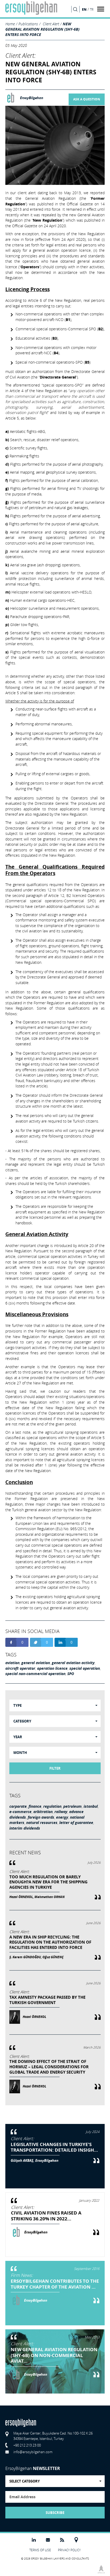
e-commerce (20, 1812)
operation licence (52, 1668)
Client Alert (51, 24)
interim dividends (25, 1828)
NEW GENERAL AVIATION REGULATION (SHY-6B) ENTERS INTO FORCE (42, 29)
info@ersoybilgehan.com (33, 2452)
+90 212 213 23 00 (27, 2445)
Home (10, 24)
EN (84, 9)
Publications (28, 24)
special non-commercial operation (35, 1674)
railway (61, 1812)
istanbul (91, 1806)
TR (92, 9)
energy (62, 1817)
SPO (71, 1674)
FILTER (55, 1768)
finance (35, 1806)
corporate (18, 1806)
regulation (52, 1806)
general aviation (36, 1663)
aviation (12, 1663)
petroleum (72, 1806)
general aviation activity (73, 1663)
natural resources (42, 1823)
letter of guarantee (76, 1823)
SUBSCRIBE (55, 2513)
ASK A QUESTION (87, 99)
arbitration (43, 1812)
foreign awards (41, 1817)
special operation (85, 1668)
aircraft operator (20, 1668)
